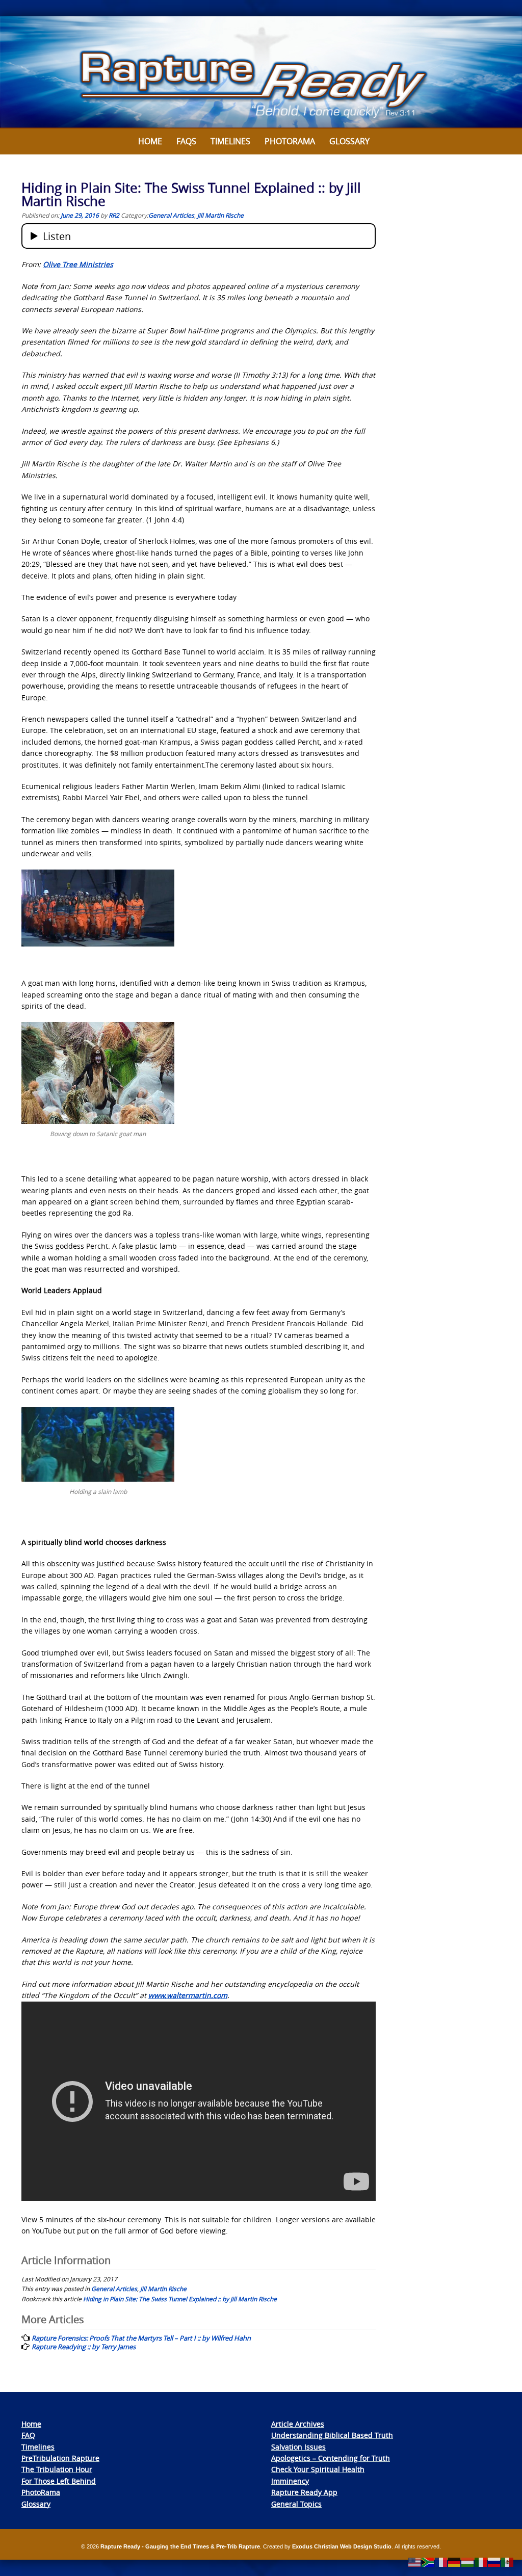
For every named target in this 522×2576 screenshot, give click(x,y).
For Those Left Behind (59, 2481)
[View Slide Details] (261, 72)
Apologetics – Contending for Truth (331, 2458)
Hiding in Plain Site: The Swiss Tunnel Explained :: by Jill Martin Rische (180, 2299)
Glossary (349, 141)
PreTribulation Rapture (60, 2458)
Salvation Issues (298, 2447)
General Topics (296, 2504)
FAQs (186, 141)
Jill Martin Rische (220, 215)
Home (150, 141)
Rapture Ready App (304, 2492)
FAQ (28, 2435)
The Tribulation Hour (57, 2469)
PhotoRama (41, 2492)
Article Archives (298, 2424)
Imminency (290, 2481)
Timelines (230, 141)
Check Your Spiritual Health (318, 2469)
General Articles (171, 215)
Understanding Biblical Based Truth (332, 2435)
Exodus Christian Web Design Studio (342, 2546)
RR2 (114, 215)
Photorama (290, 141)
